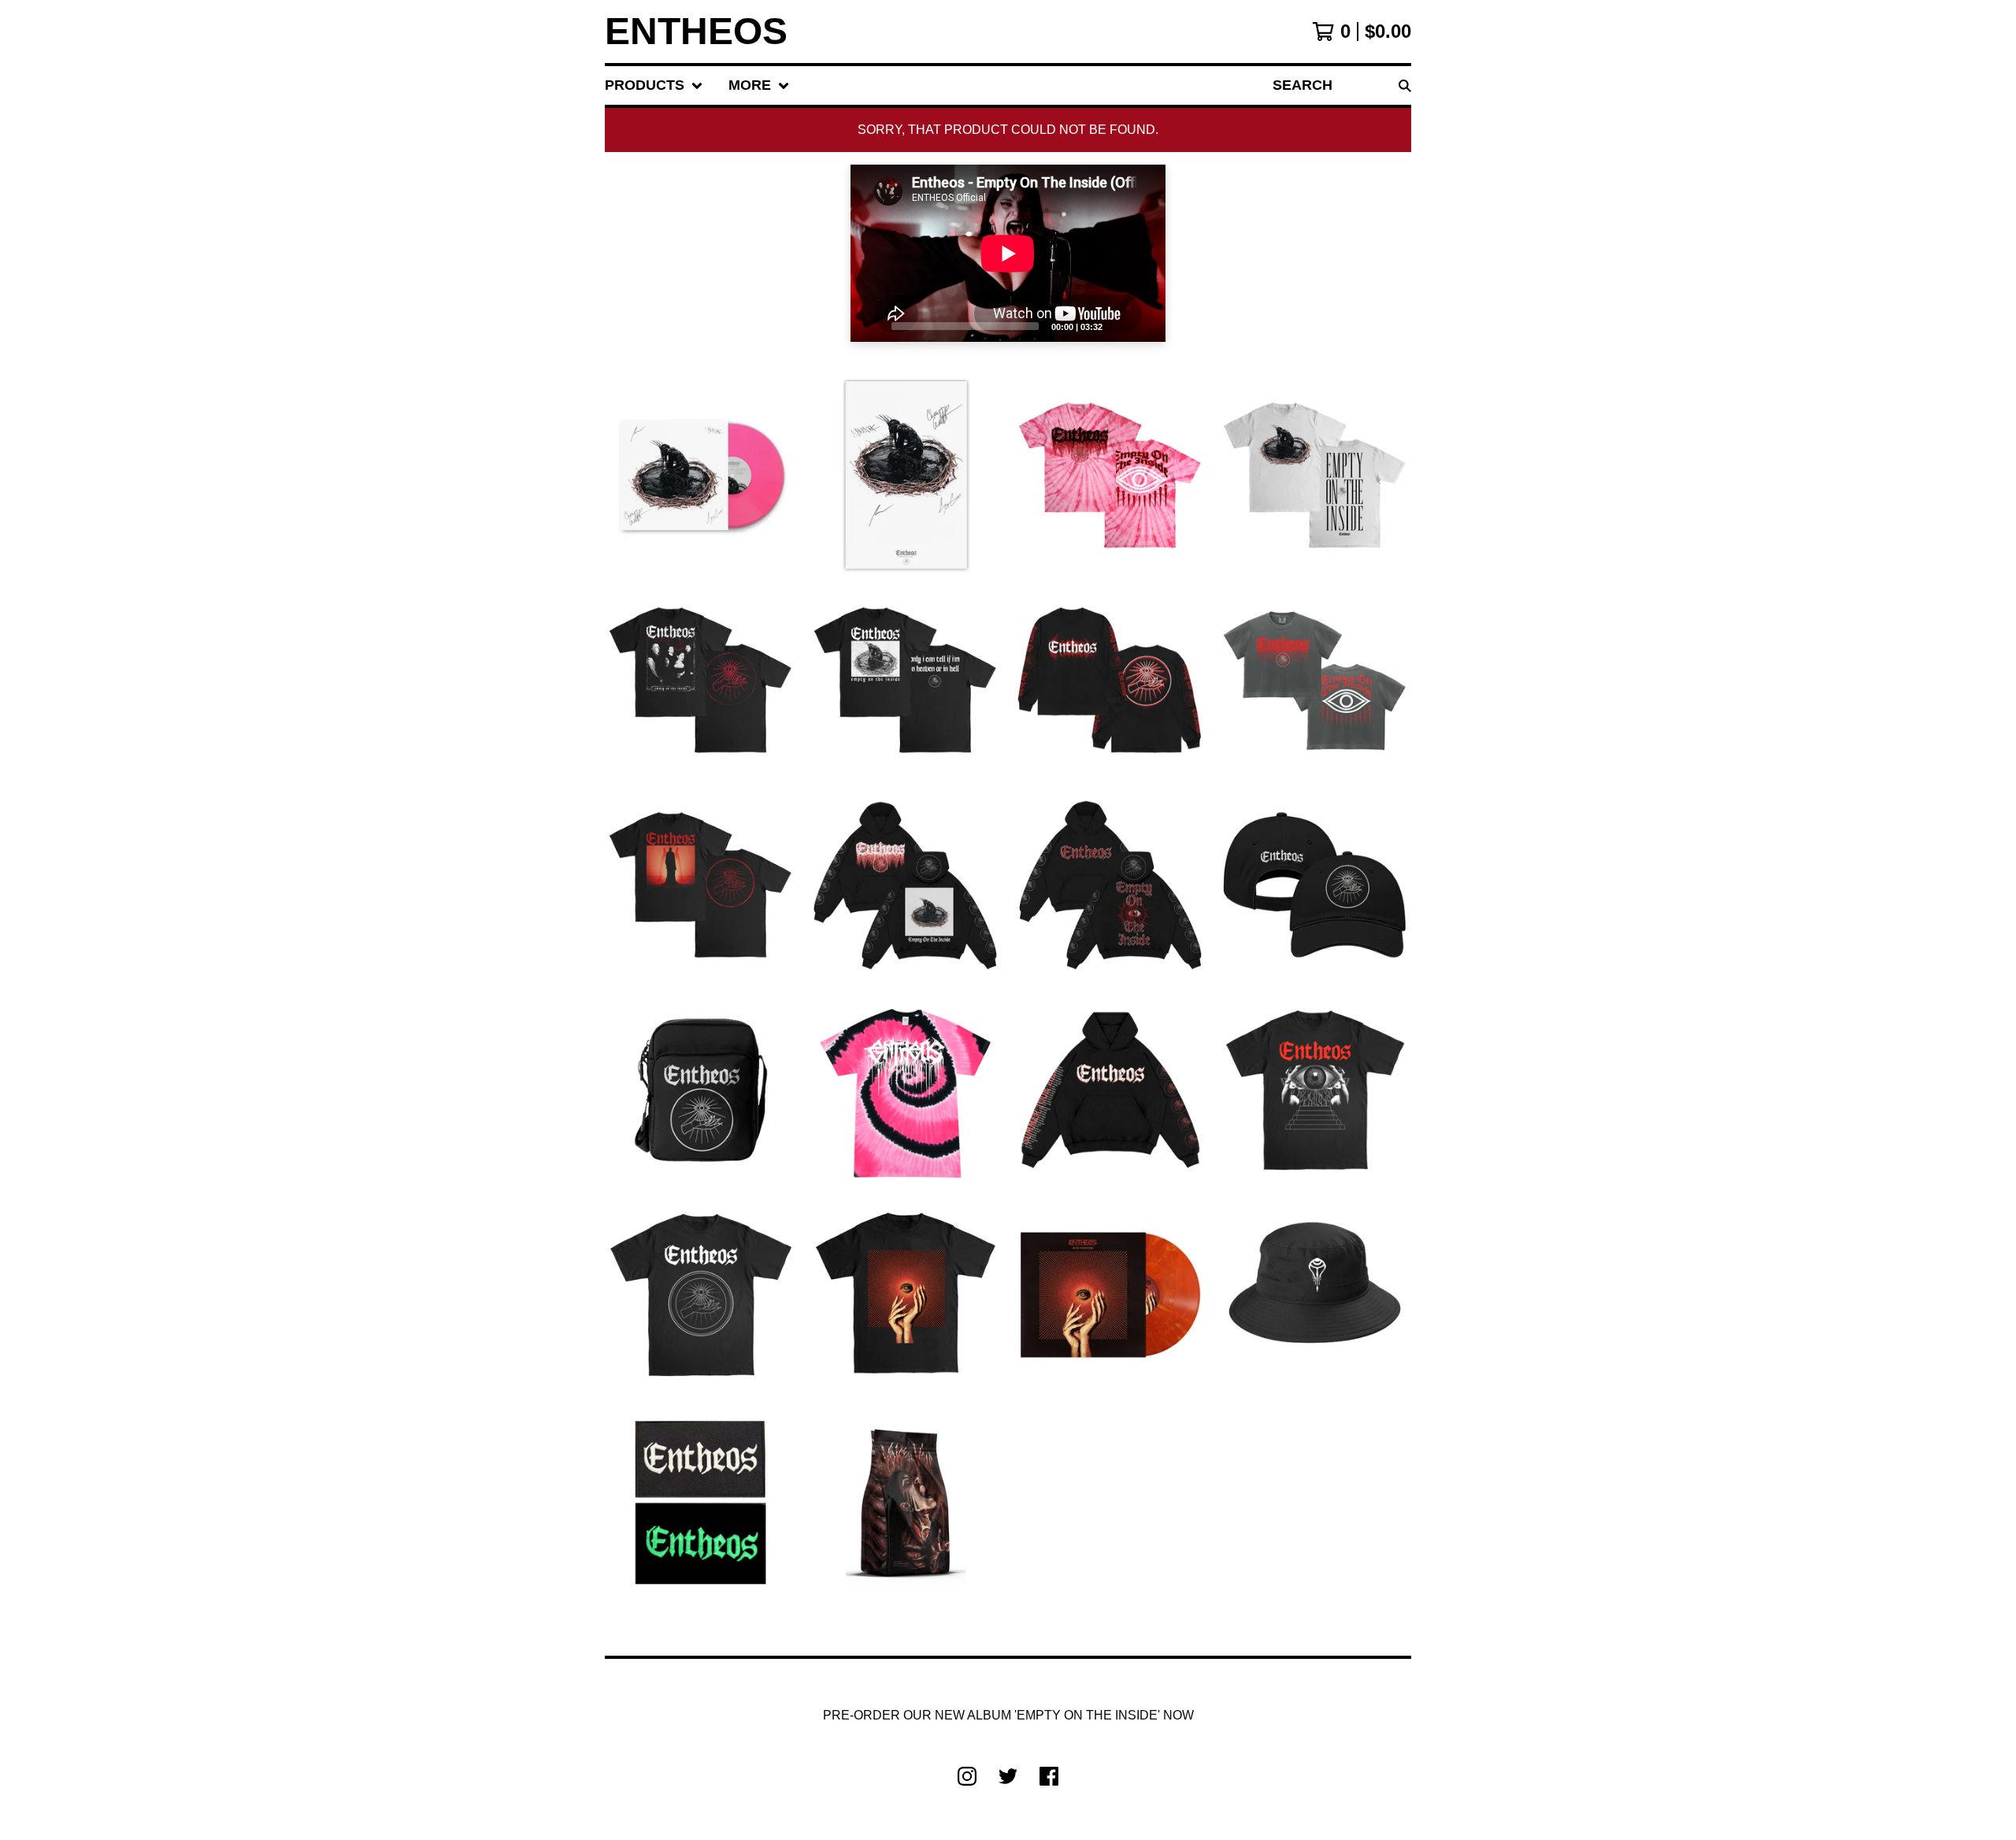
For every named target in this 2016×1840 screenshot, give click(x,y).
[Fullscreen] (1144, 325)
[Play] (870, 325)
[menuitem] (654, 85)
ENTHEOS (696, 32)
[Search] (1405, 85)
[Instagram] (967, 1776)
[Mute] (1119, 325)
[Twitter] (1008, 1776)
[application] (1008, 253)
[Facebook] (1049, 1776)
